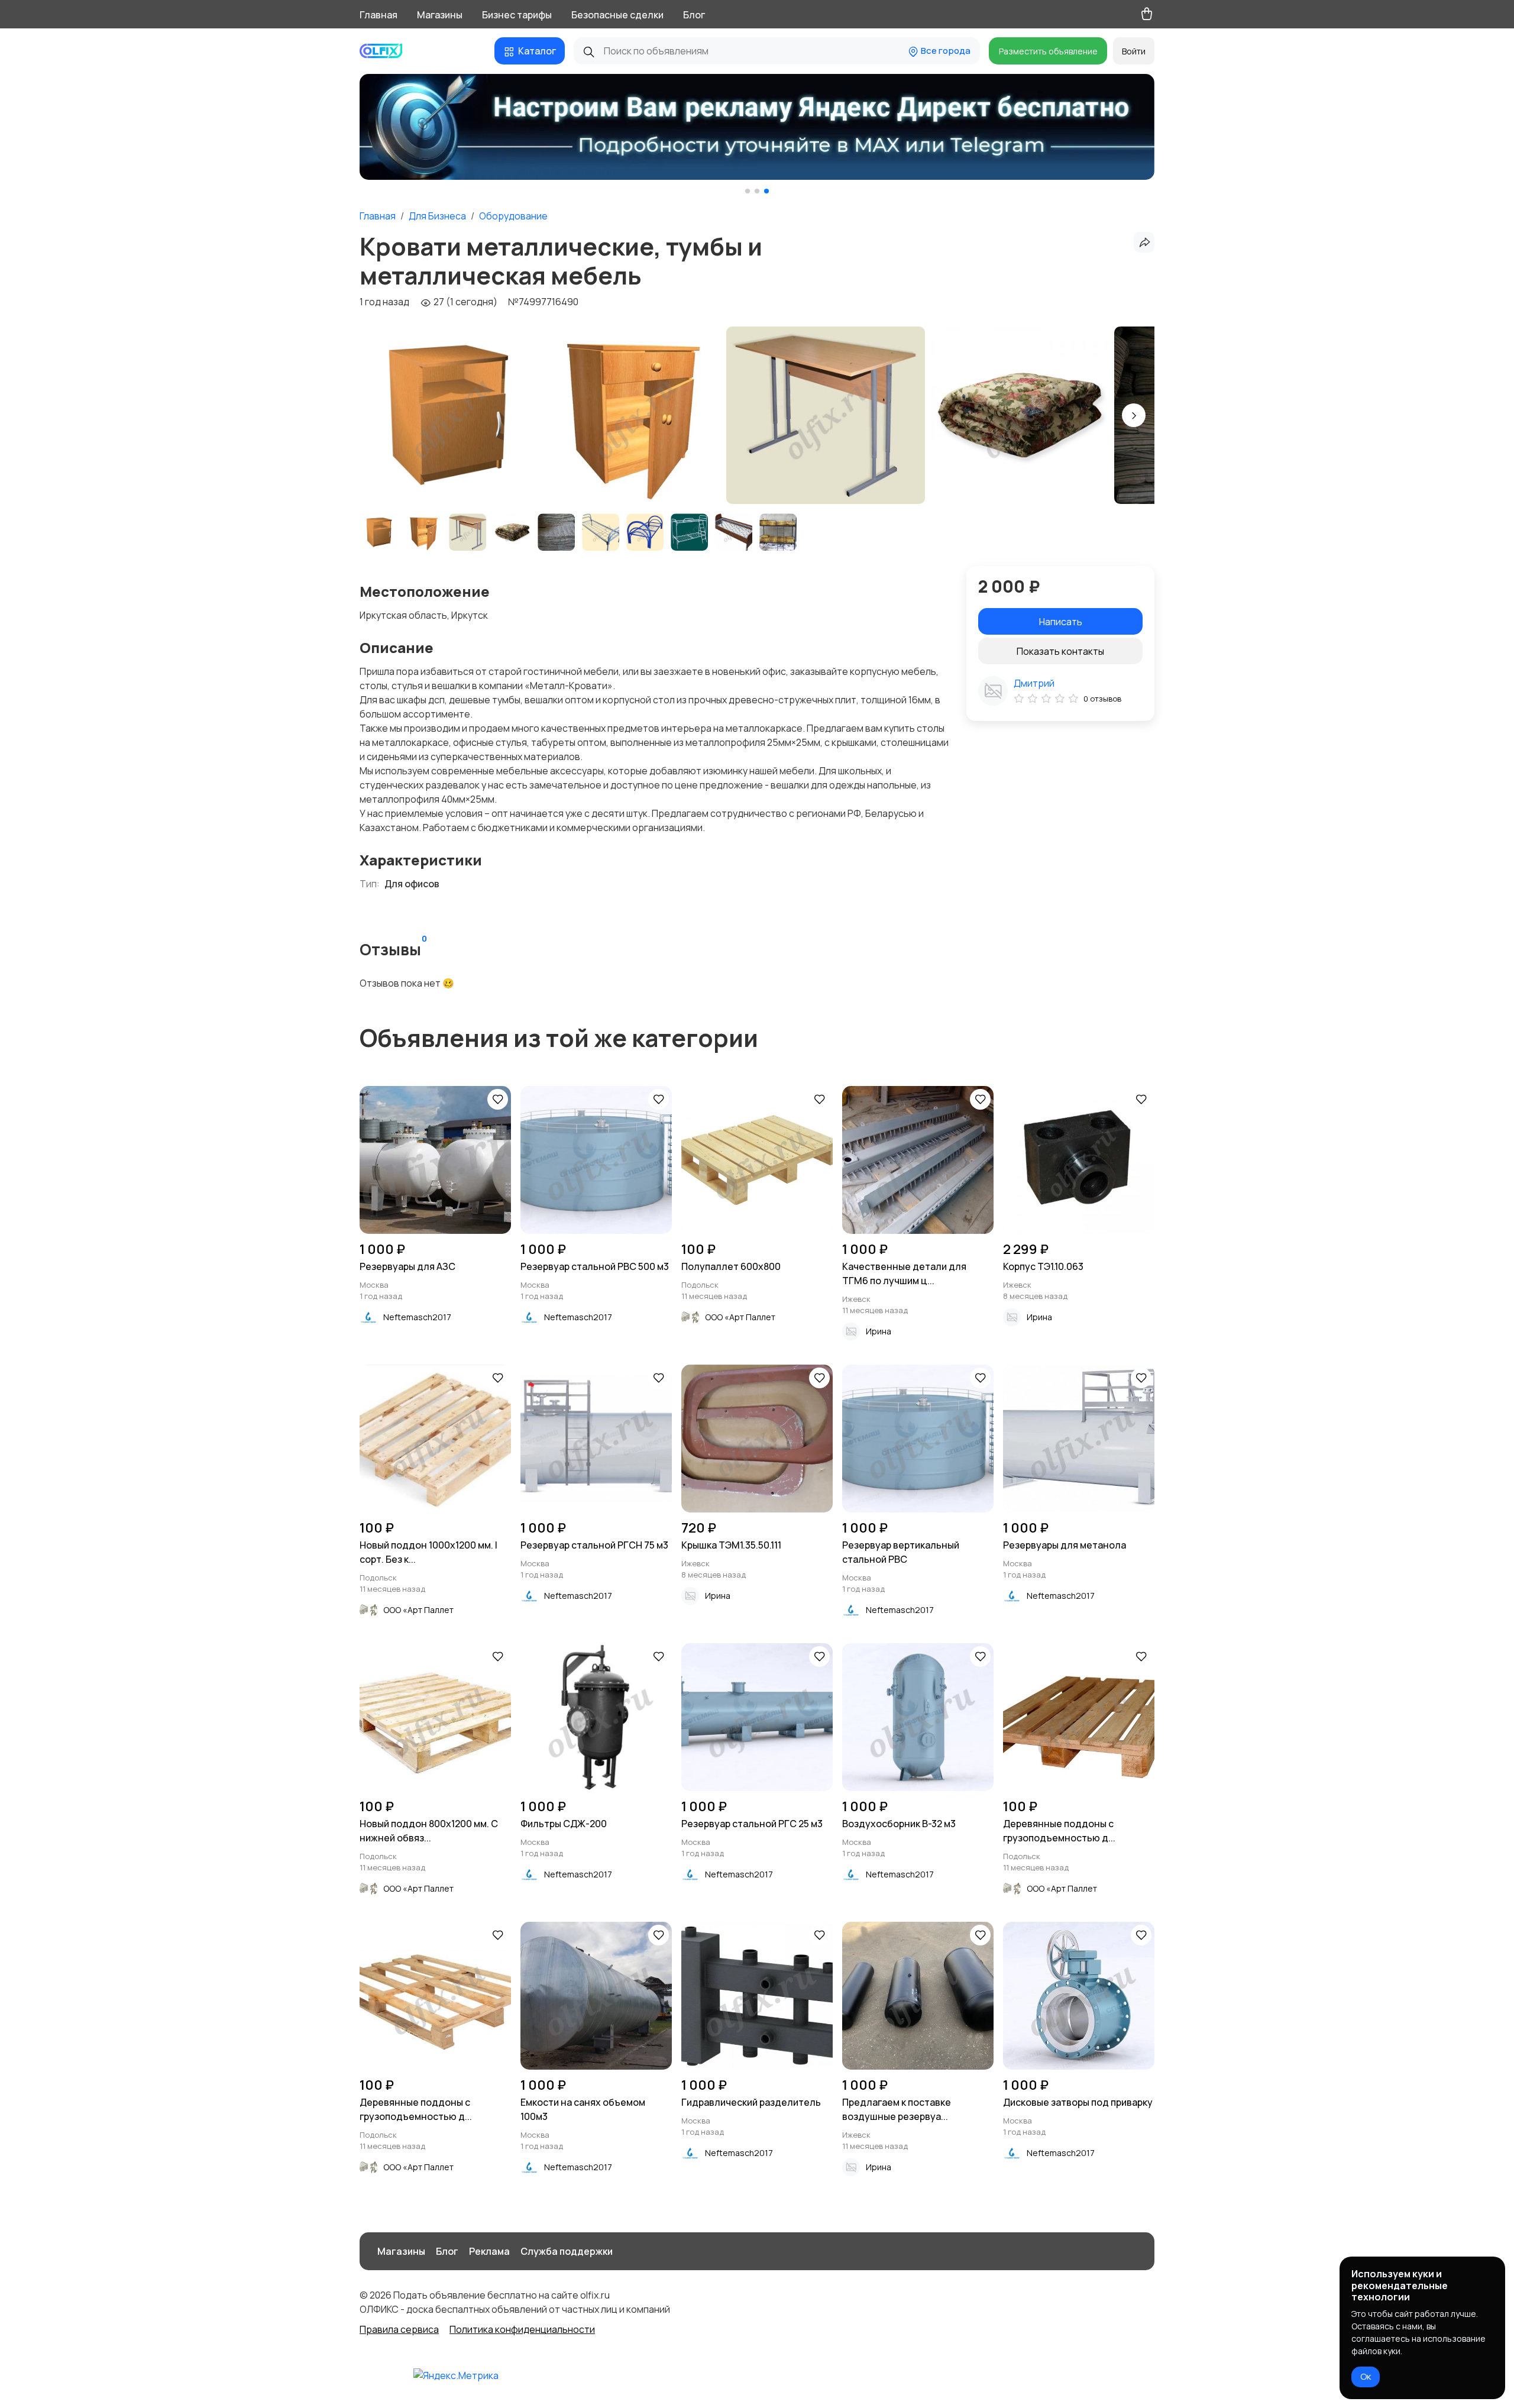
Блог (694, 15)
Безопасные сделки (617, 15)
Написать (1061, 622)
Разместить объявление (1048, 51)
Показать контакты (1060, 651)
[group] (757, 128)
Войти (1134, 51)
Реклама (489, 2251)
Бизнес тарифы (517, 15)
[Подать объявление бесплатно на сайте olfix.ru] (386, 51)
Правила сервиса (399, 2329)
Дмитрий (1034, 683)
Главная (378, 15)
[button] (748, 191)
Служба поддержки (567, 2251)
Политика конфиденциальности (522, 2329)
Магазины (440, 15)
